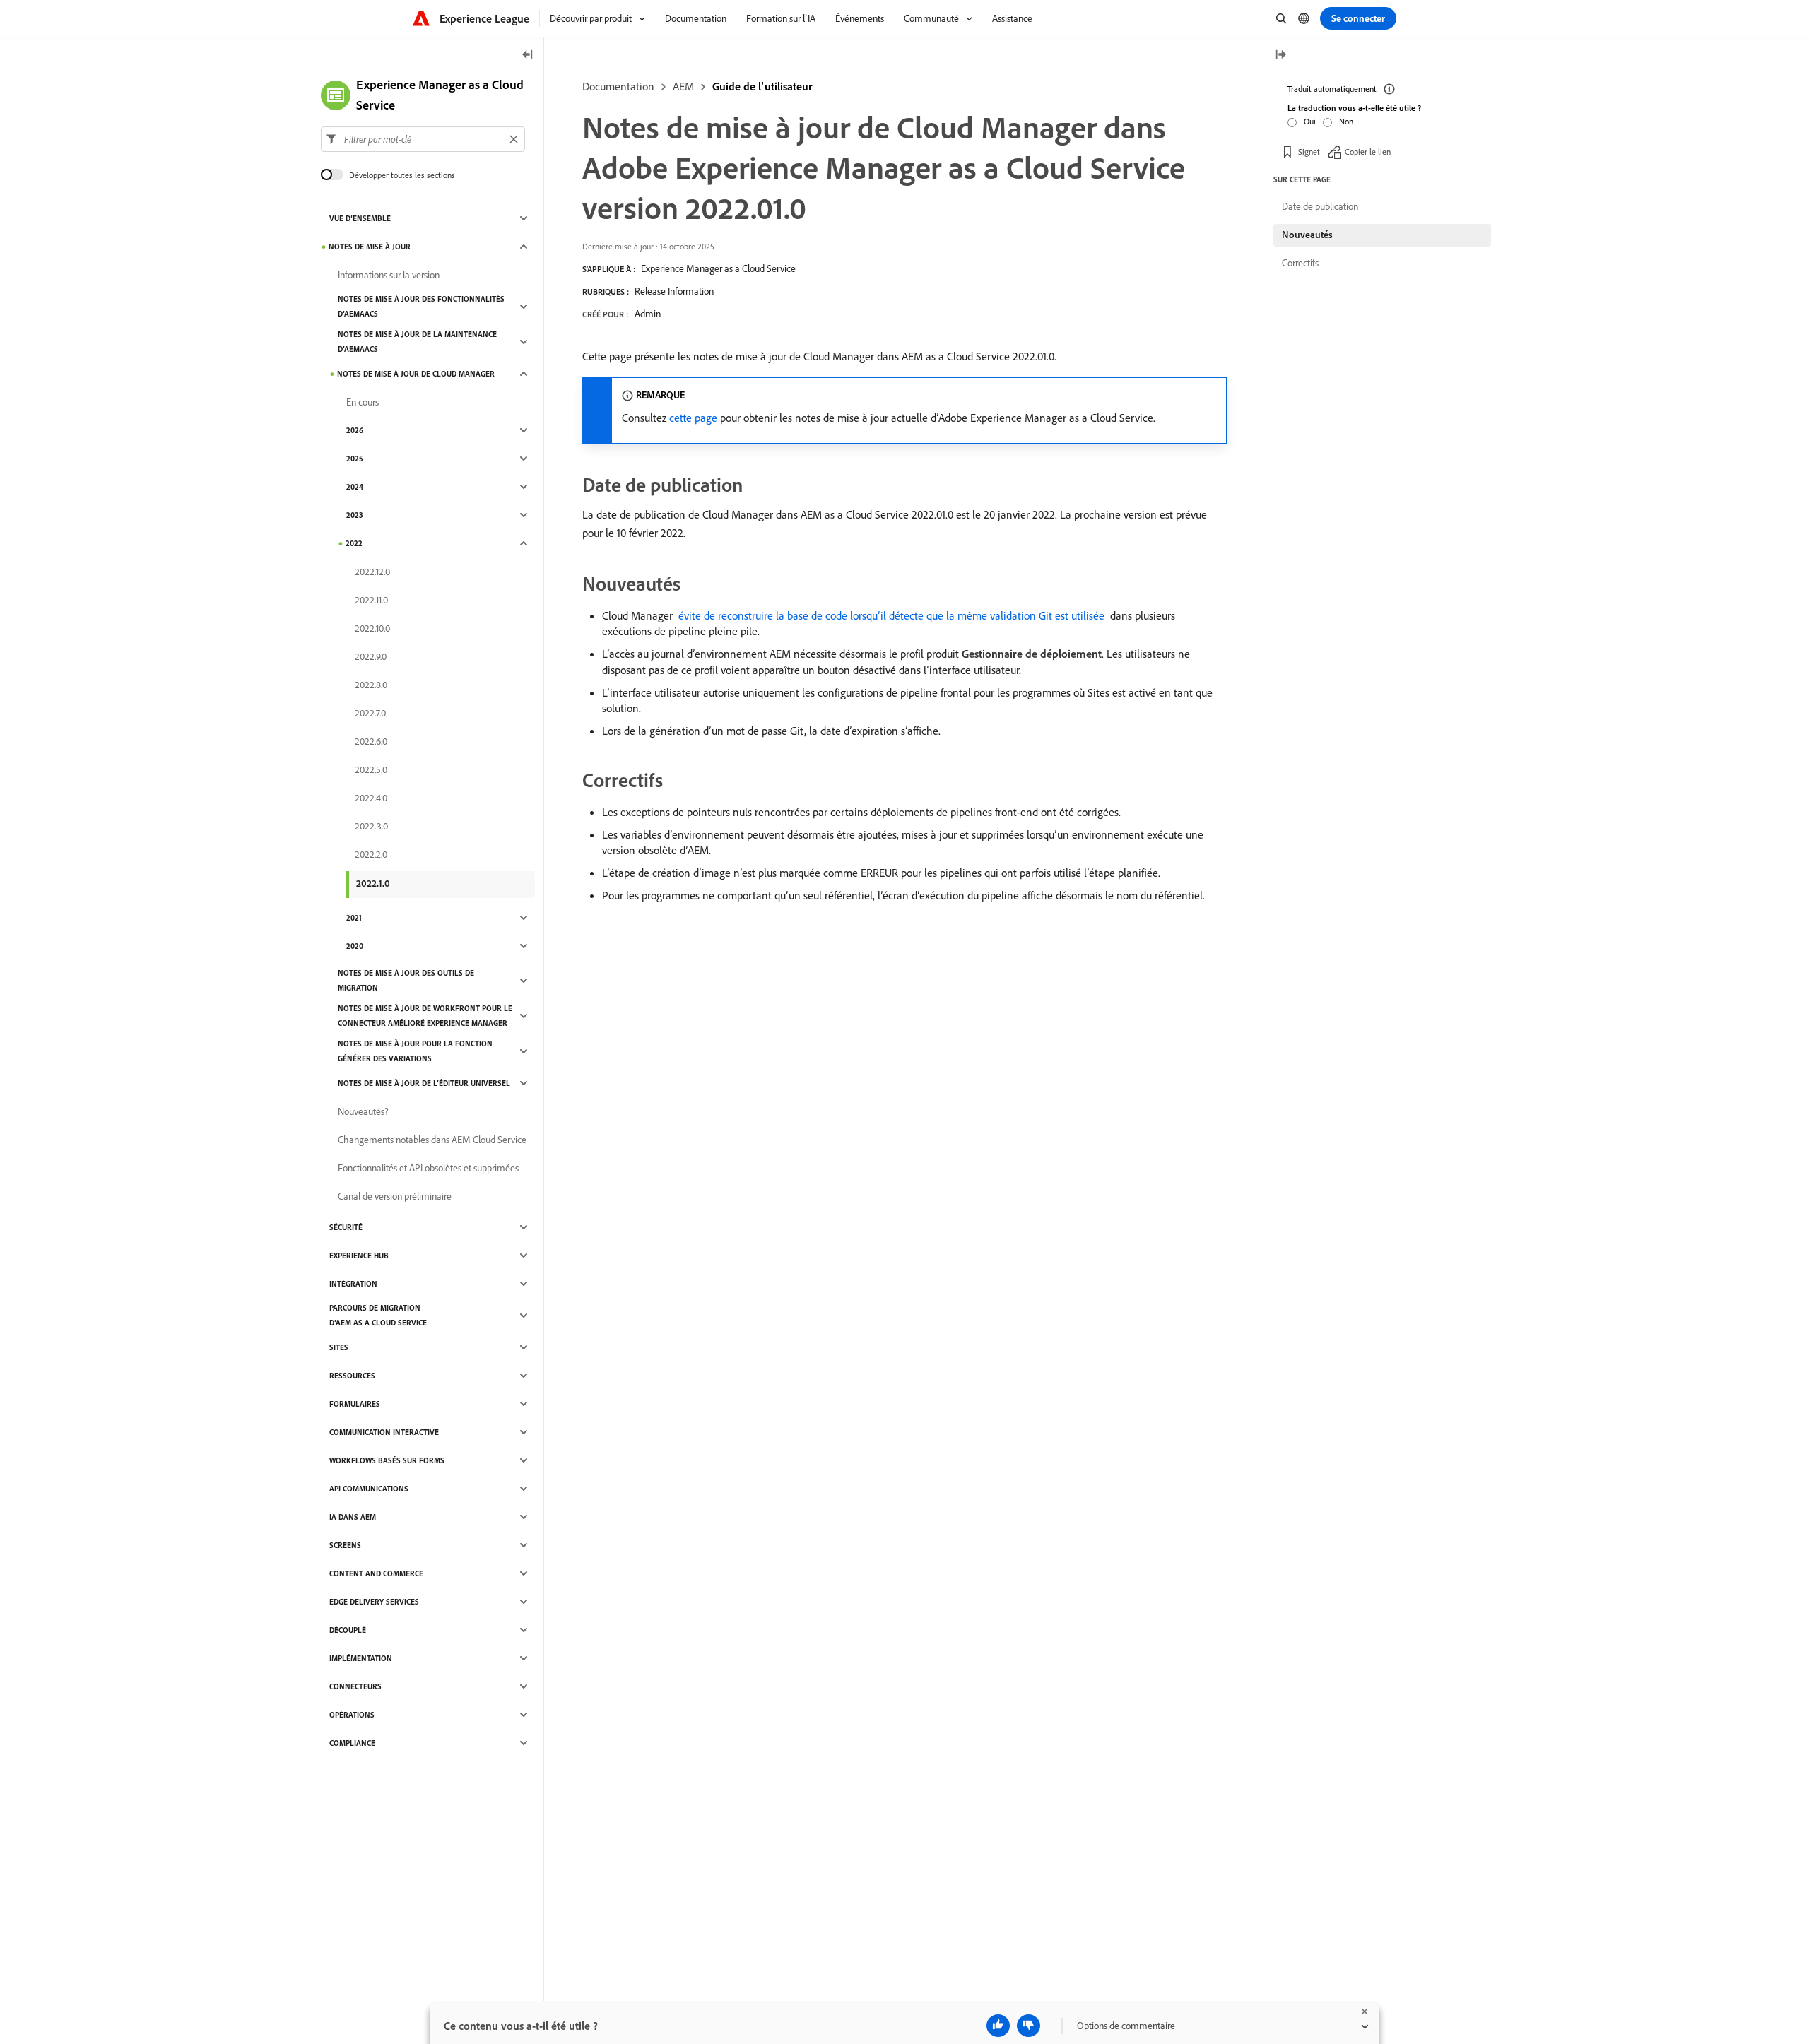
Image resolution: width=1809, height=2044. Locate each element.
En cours (363, 402)
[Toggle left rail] (528, 55)
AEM (683, 86)
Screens (345, 1545)
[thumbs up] (998, 2026)
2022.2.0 (371, 854)
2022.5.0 (371, 769)
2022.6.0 (371, 741)
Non (1346, 121)
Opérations (352, 1715)
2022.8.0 (371, 685)
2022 (354, 543)
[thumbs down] (1029, 2026)
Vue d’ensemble (360, 218)
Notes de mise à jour (370, 247)
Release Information (674, 291)
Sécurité (346, 1227)
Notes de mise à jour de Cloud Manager (416, 374)
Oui (1310, 121)
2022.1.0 (373, 883)
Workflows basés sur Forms (387, 1460)
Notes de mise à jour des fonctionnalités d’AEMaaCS (421, 306)
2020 (355, 946)
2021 (354, 918)
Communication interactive (384, 1432)
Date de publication (1320, 206)
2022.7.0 (370, 713)
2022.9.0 (371, 656)
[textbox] (423, 139)
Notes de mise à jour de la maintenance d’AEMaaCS (417, 342)
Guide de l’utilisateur (762, 86)
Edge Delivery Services (374, 1602)
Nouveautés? (363, 1111)
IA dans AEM (353, 1517)
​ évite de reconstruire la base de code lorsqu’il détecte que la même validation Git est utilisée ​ (891, 615)
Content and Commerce (376, 1573)
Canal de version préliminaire (395, 1196)
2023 (355, 515)
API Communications (369, 1489)
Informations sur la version (389, 275)
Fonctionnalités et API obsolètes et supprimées (428, 1168)
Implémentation (361, 1658)
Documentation (618, 86)
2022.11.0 (371, 600)
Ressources (352, 1376)
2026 (355, 430)
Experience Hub (359, 1256)
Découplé (348, 1630)
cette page (693, 418)
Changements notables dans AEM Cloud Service (432, 1140)
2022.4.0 (371, 798)
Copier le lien (1368, 152)
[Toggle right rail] (1280, 55)
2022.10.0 (372, 628)
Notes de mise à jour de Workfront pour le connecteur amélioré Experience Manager (425, 1016)
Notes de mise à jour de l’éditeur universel (424, 1083)
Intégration (353, 1284)
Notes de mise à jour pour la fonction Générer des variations (415, 1051)
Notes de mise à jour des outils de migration (406, 980)
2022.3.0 (371, 826)
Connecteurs (355, 1686)
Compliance (352, 1743)
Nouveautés (1307, 235)
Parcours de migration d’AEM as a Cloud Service (378, 1315)
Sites (339, 1347)
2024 (355, 487)
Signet (1309, 152)
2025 (355, 459)
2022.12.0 (372, 572)
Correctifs (1300, 263)
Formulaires (355, 1404)
